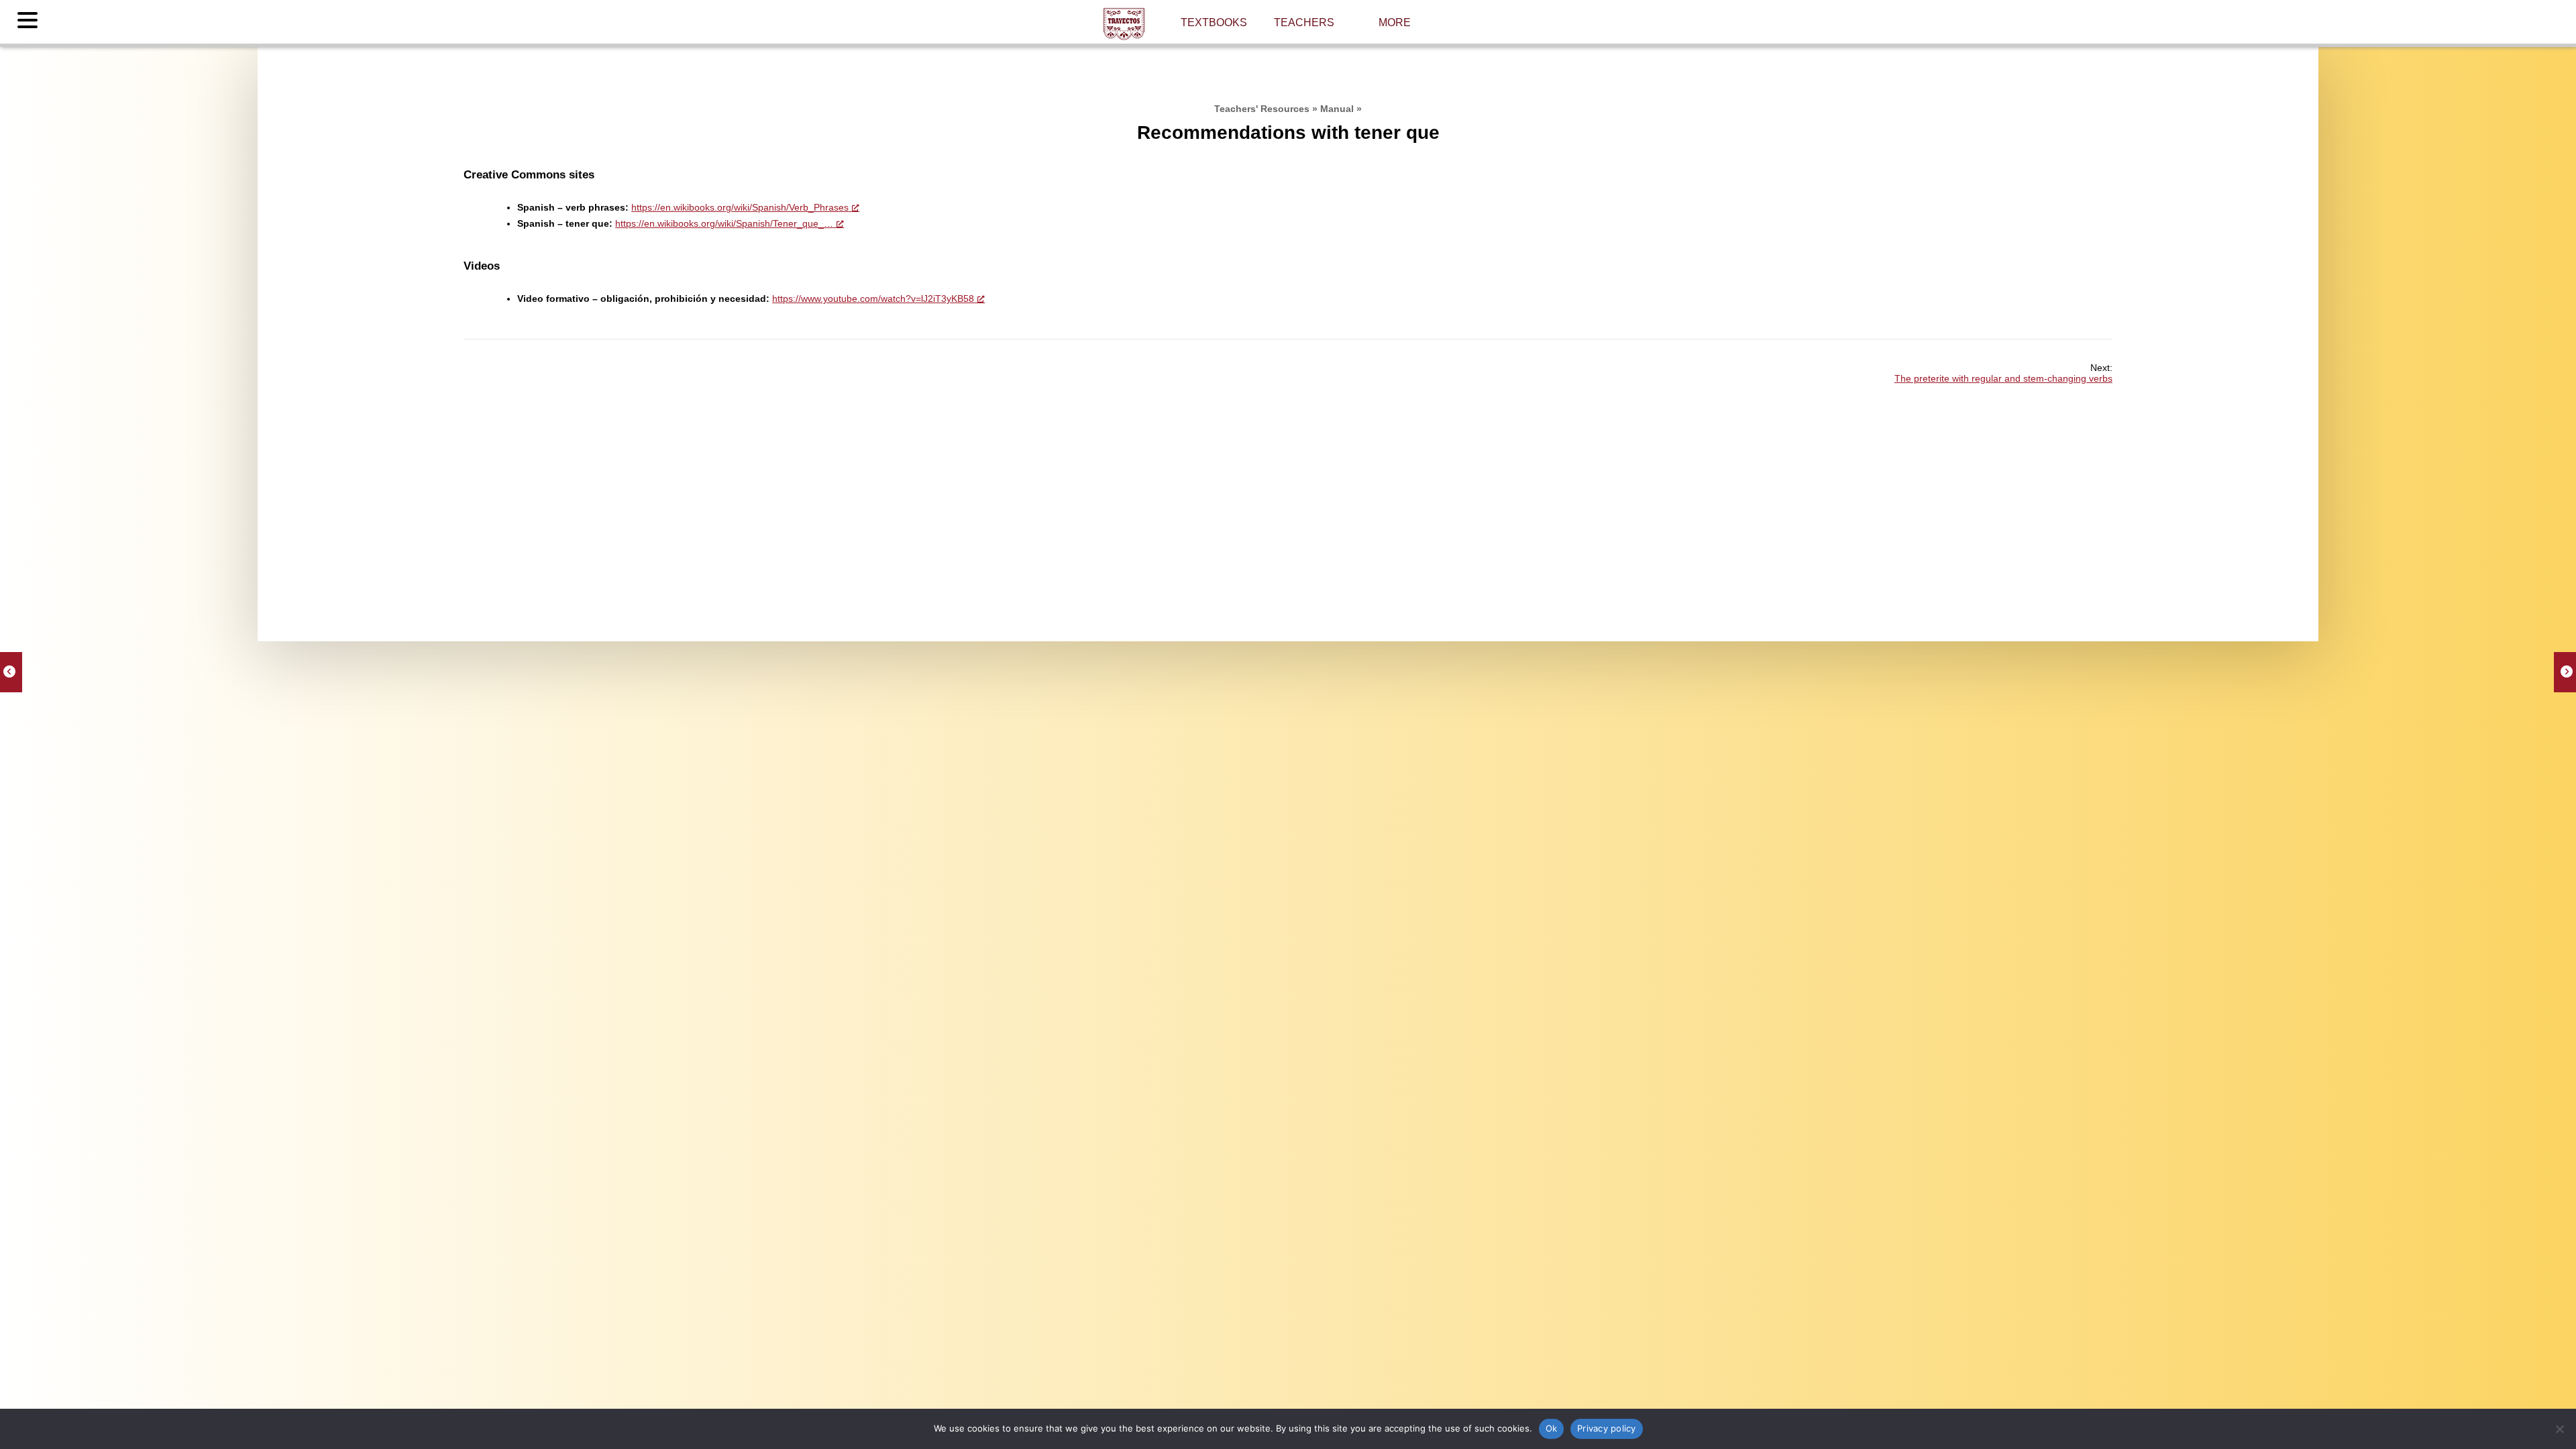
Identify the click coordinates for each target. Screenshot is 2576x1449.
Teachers (1304, 22)
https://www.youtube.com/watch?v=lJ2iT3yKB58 (873, 299)
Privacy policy (1607, 1428)
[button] (30, 21)
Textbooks (1214, 22)
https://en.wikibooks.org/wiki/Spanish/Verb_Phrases (740, 207)
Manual (1337, 109)
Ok (1552, 1428)
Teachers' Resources (1262, 109)
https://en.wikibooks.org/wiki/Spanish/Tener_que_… (724, 223)
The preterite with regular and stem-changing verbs (2003, 378)
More (1395, 22)
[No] (2559, 1429)
